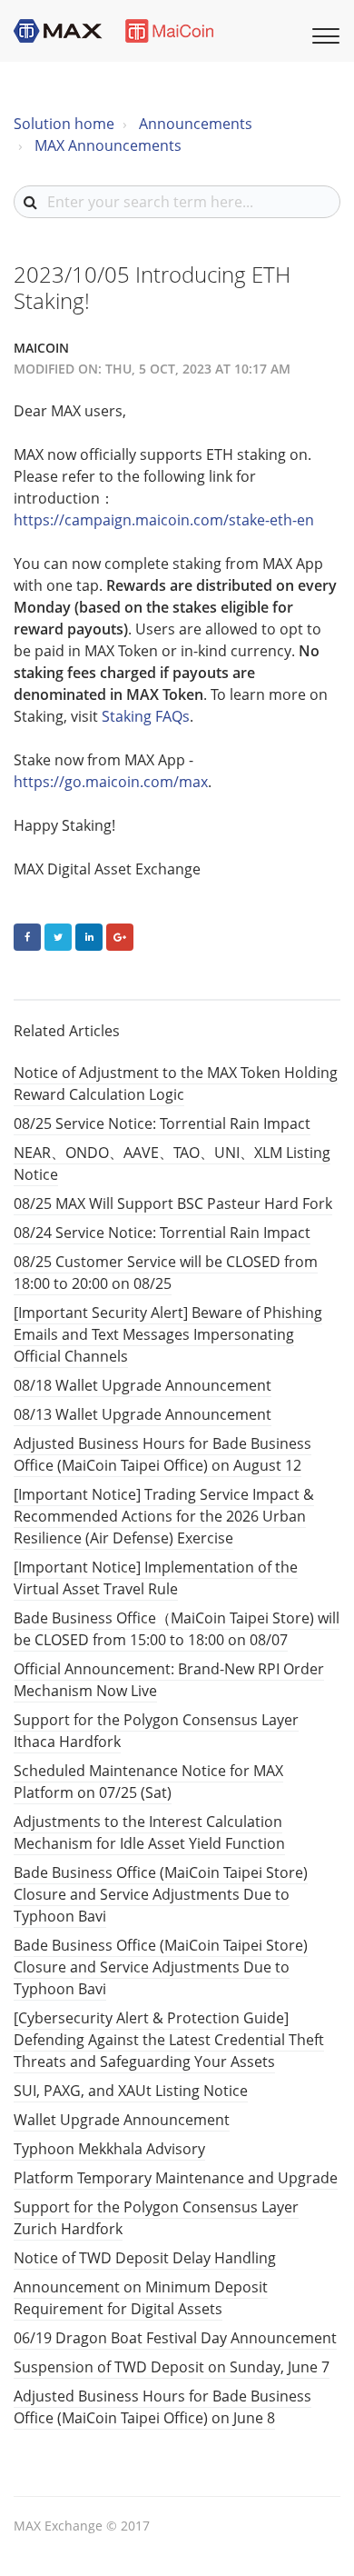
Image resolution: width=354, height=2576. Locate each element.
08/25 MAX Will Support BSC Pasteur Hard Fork (173, 1203)
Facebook (27, 937)
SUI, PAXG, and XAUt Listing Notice (131, 2091)
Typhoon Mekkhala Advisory (109, 2149)
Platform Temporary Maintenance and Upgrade (176, 2178)
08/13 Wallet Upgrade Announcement (143, 1414)
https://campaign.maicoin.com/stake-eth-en (164, 520)
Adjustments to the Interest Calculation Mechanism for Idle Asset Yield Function (149, 1832)
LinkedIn (89, 937)
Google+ (120, 937)
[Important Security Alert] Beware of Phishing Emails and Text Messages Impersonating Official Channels (168, 1334)
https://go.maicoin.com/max (111, 782)
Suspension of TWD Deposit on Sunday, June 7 (172, 2367)
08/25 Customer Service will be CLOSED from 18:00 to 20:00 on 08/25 (166, 1273)
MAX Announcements (108, 145)
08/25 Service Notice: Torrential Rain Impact (162, 1123)
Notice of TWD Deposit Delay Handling (145, 2258)
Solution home (64, 124)
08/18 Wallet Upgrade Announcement (143, 1385)
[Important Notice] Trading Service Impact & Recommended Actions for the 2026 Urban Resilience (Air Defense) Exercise (164, 1516)
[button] (323, 34)
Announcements (196, 124)
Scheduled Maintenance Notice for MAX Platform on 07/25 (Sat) (148, 1782)
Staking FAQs (146, 716)
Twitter (58, 937)
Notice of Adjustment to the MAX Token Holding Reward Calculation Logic (176, 1083)
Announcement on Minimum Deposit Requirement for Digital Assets (141, 2298)
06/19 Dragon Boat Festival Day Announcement (175, 2338)
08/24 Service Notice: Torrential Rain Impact (162, 1233)
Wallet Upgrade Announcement (122, 2120)
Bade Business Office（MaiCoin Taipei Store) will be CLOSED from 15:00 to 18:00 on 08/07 (177, 1629)
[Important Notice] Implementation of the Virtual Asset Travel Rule (156, 1578)
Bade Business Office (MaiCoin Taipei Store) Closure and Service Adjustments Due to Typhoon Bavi (161, 1894)
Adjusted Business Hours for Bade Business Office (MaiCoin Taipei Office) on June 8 (162, 2407)
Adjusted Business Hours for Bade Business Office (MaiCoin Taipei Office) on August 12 (162, 1454)
